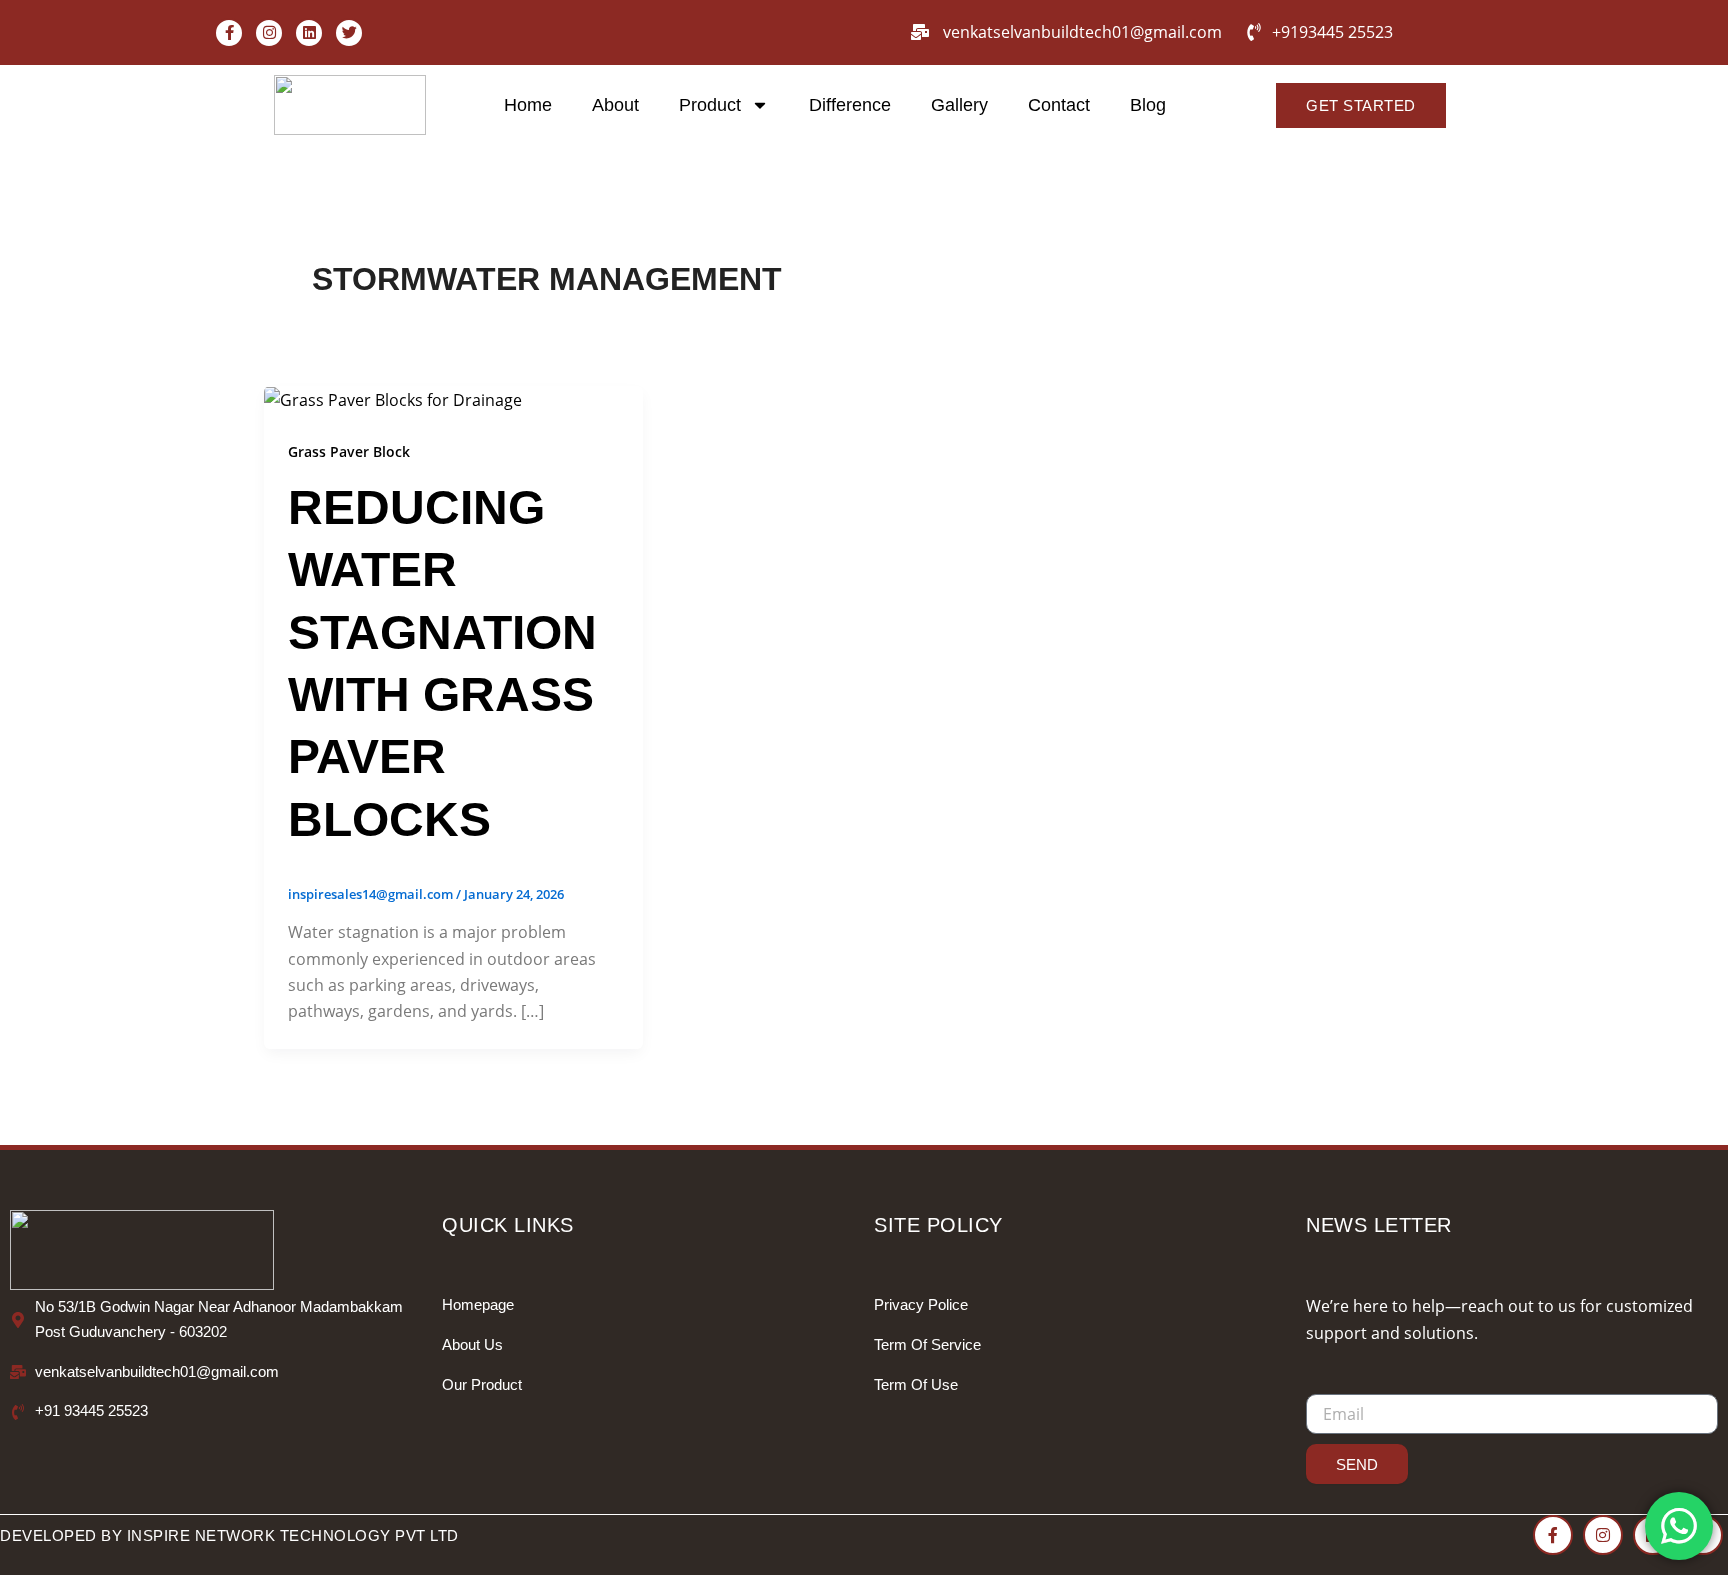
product (710, 105)
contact (1059, 105)
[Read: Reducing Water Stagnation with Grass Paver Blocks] (393, 399)
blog (1148, 105)
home (528, 105)
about (615, 105)
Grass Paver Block (349, 451)
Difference (850, 105)
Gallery (959, 105)
